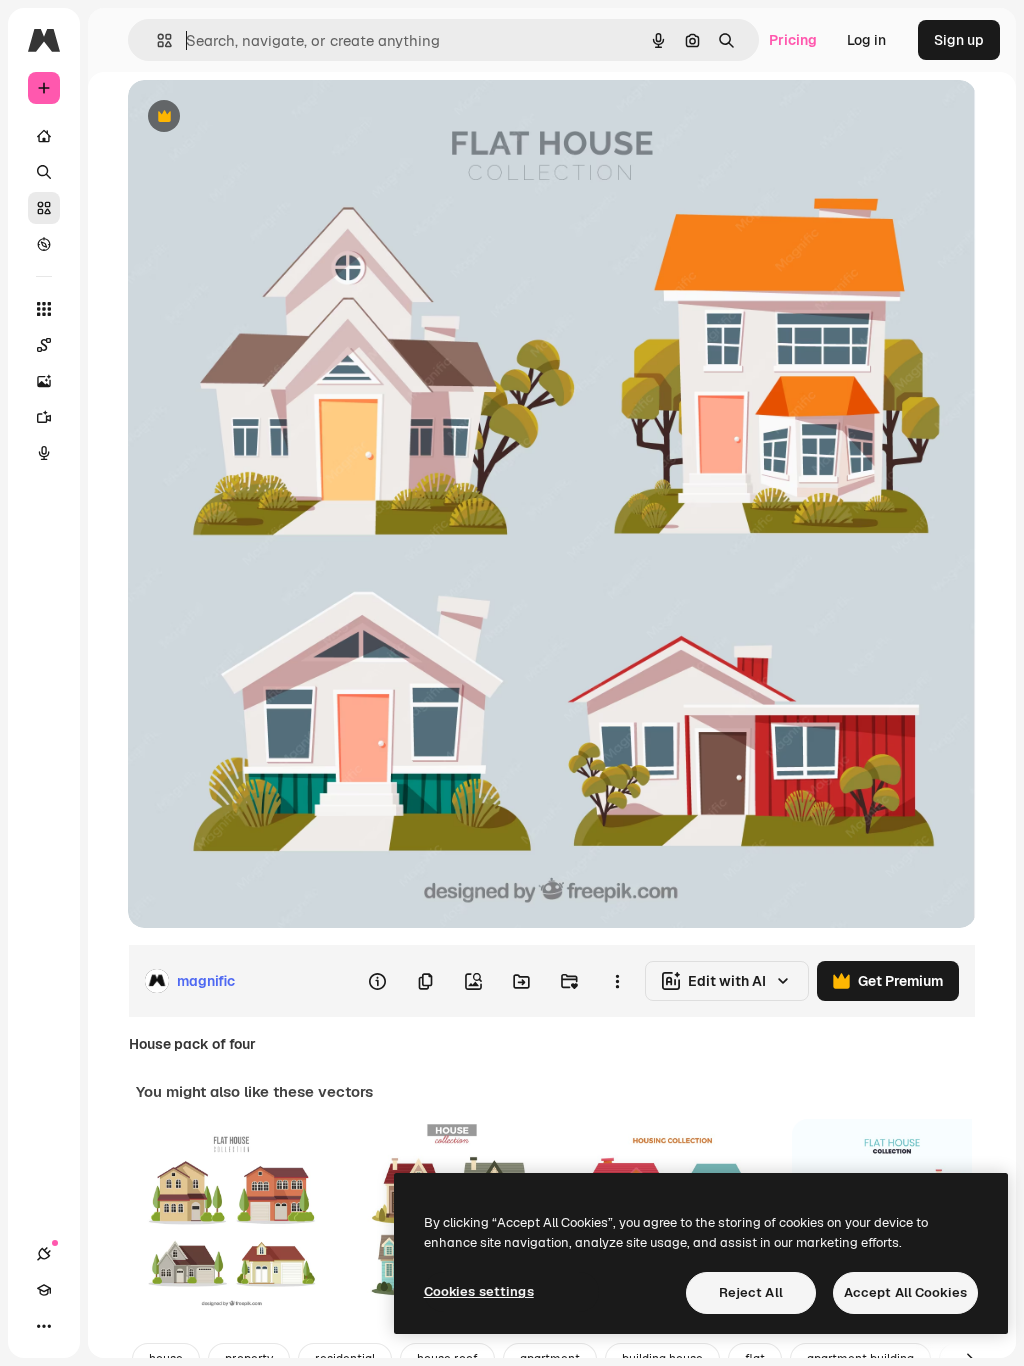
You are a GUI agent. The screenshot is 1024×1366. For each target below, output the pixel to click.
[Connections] (44, 1254)
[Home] (44, 136)
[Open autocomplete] (156, 40)
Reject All (751, 1292)
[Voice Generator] (44, 453)
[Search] (44, 172)
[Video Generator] (44, 417)
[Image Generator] (44, 381)
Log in (866, 40)
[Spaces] (44, 345)
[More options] (617, 981)
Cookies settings (479, 1291)
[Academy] (44, 1290)
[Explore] (44, 244)
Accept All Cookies (905, 1292)
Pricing (793, 40)
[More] (44, 1326)
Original (256, 117)
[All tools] (44, 309)
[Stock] (44, 208)
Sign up (959, 40)
